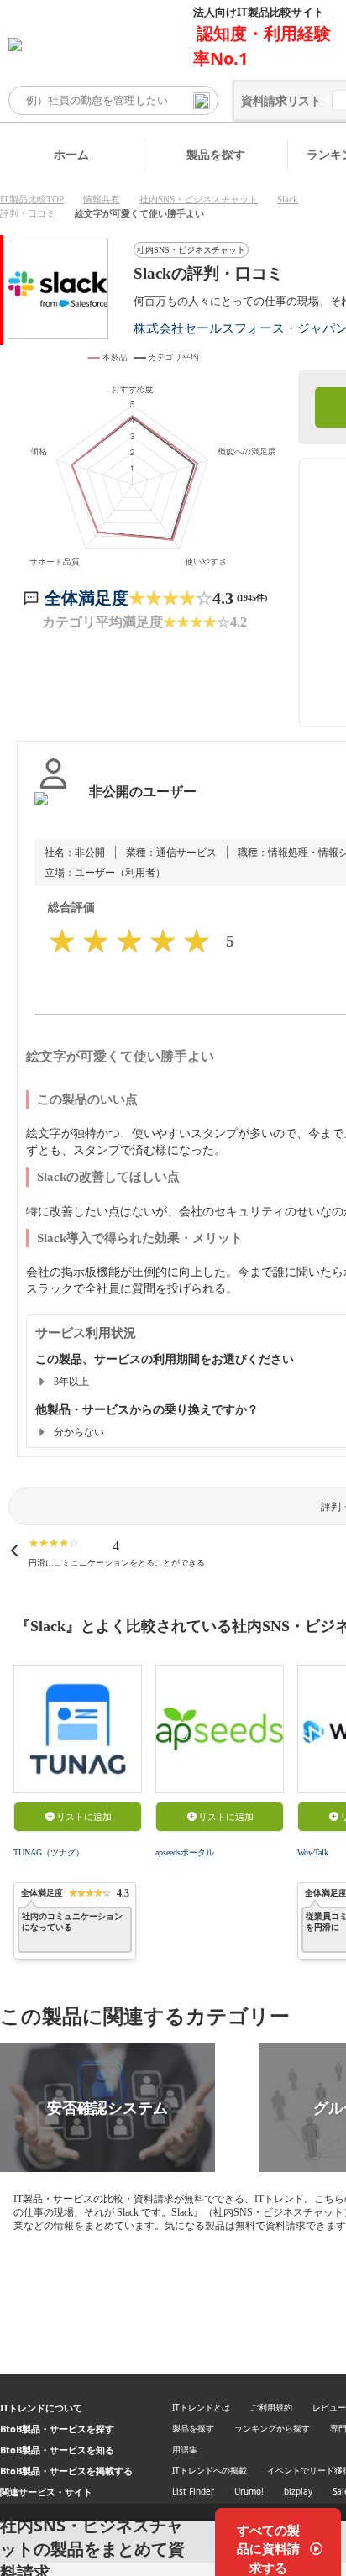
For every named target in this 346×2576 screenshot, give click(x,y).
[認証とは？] (53, 809)
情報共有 (102, 199)
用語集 (185, 2449)
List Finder (193, 2491)
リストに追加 (84, 1817)
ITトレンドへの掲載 (210, 2470)
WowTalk (313, 1852)
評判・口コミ (28, 213)
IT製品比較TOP (32, 199)
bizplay (298, 2491)
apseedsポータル (185, 1852)
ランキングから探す (272, 2428)
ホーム (71, 154)
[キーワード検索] (202, 101)
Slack (288, 199)
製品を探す (216, 154)
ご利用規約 (271, 2407)
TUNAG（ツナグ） (49, 1852)
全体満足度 (86, 598)
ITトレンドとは (201, 2407)
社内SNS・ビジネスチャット (199, 199)
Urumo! (249, 2491)
